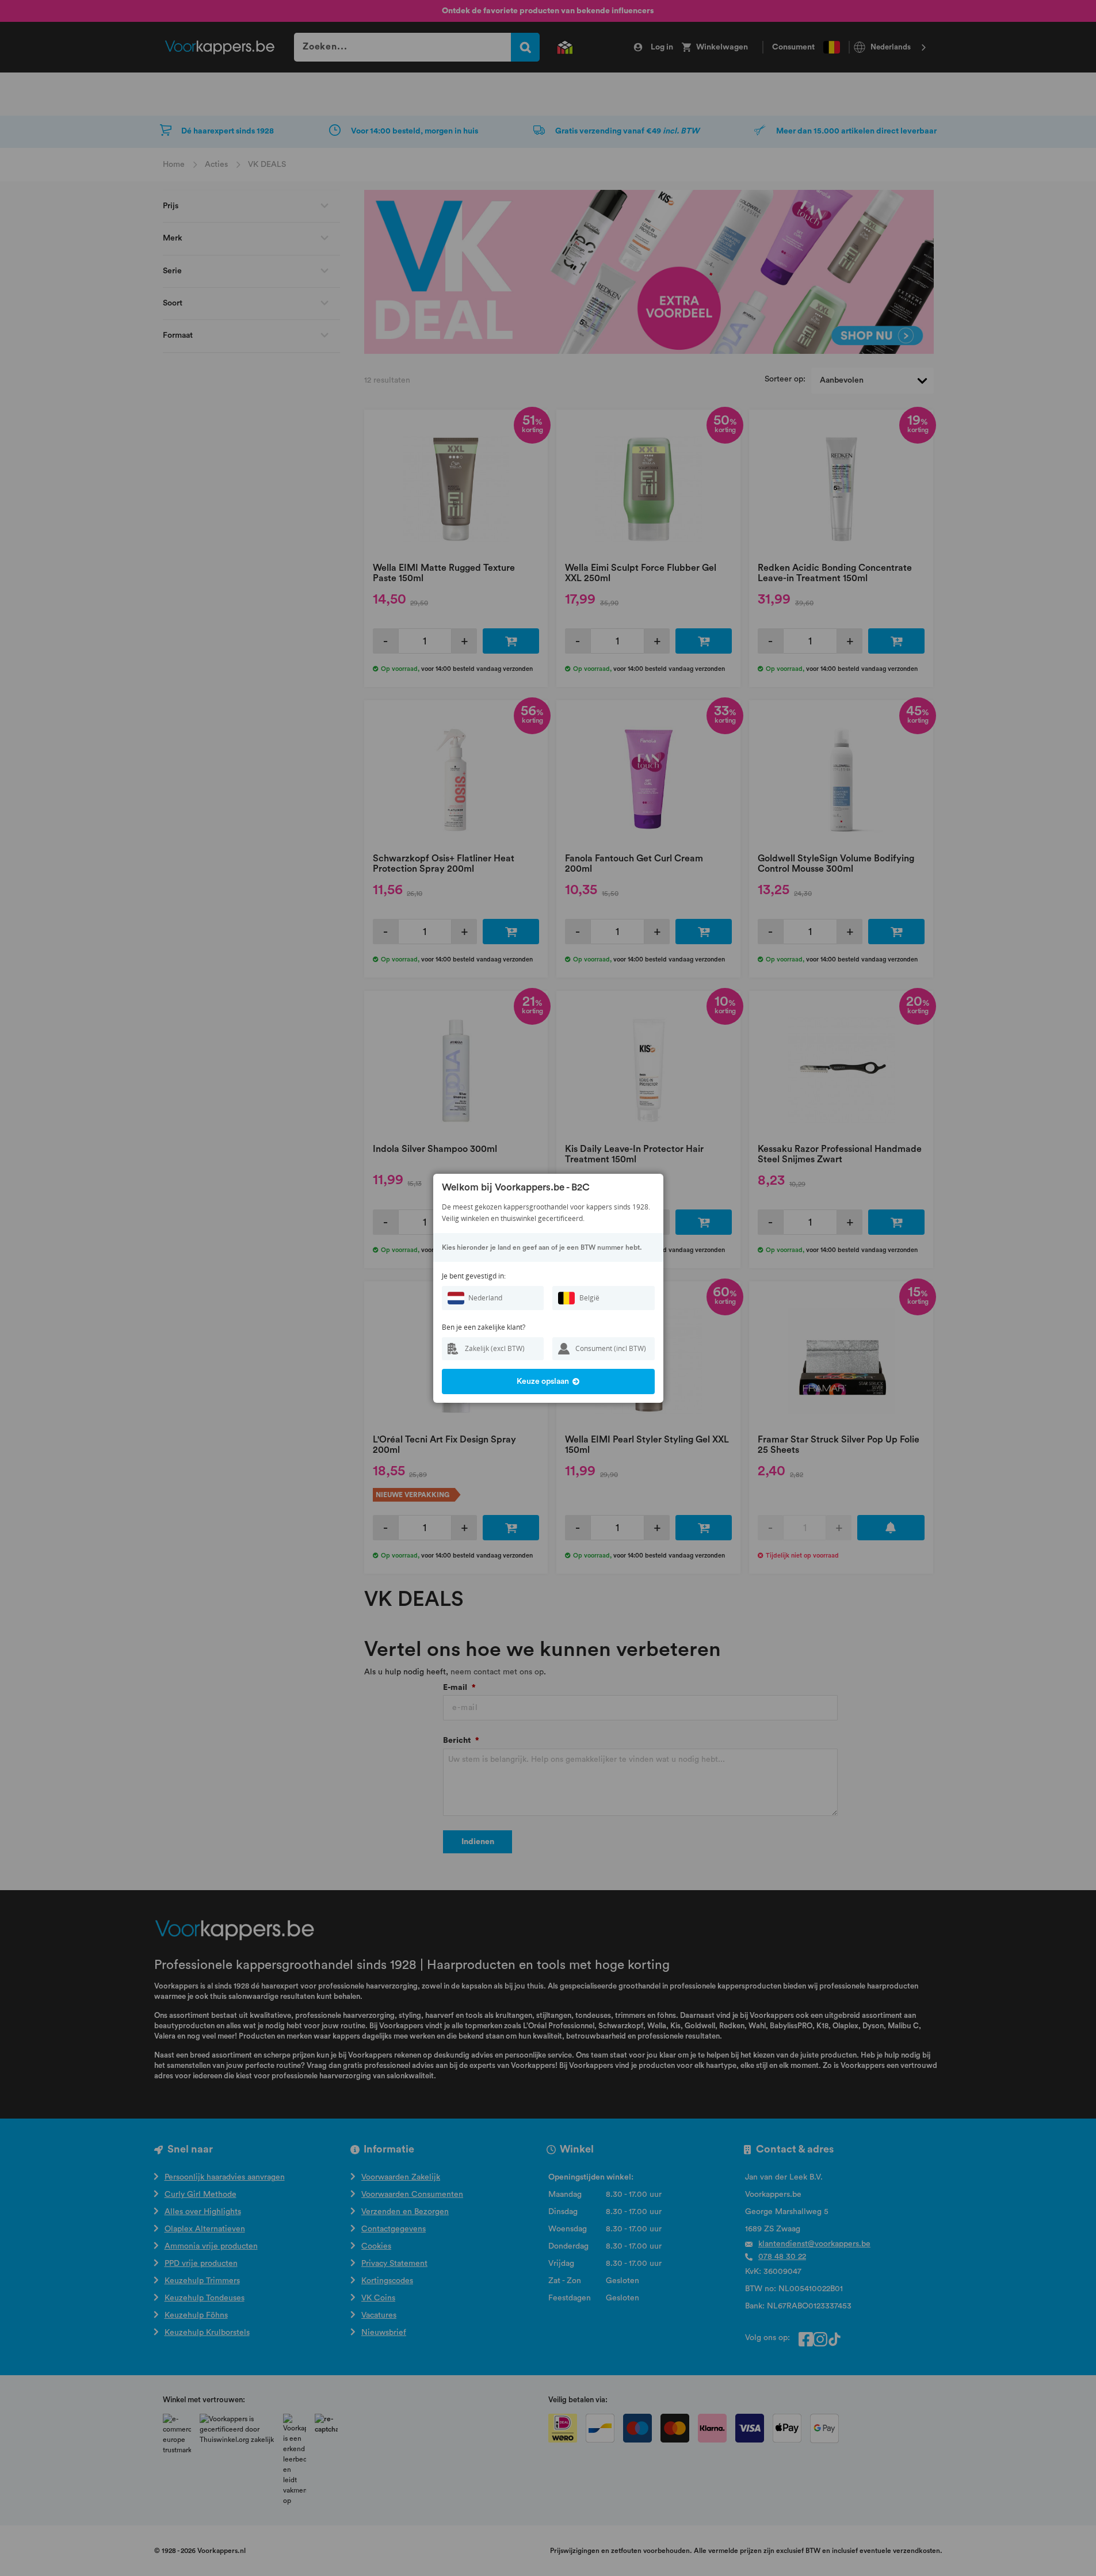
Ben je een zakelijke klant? (484, 1327)
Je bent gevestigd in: (474, 1276)
